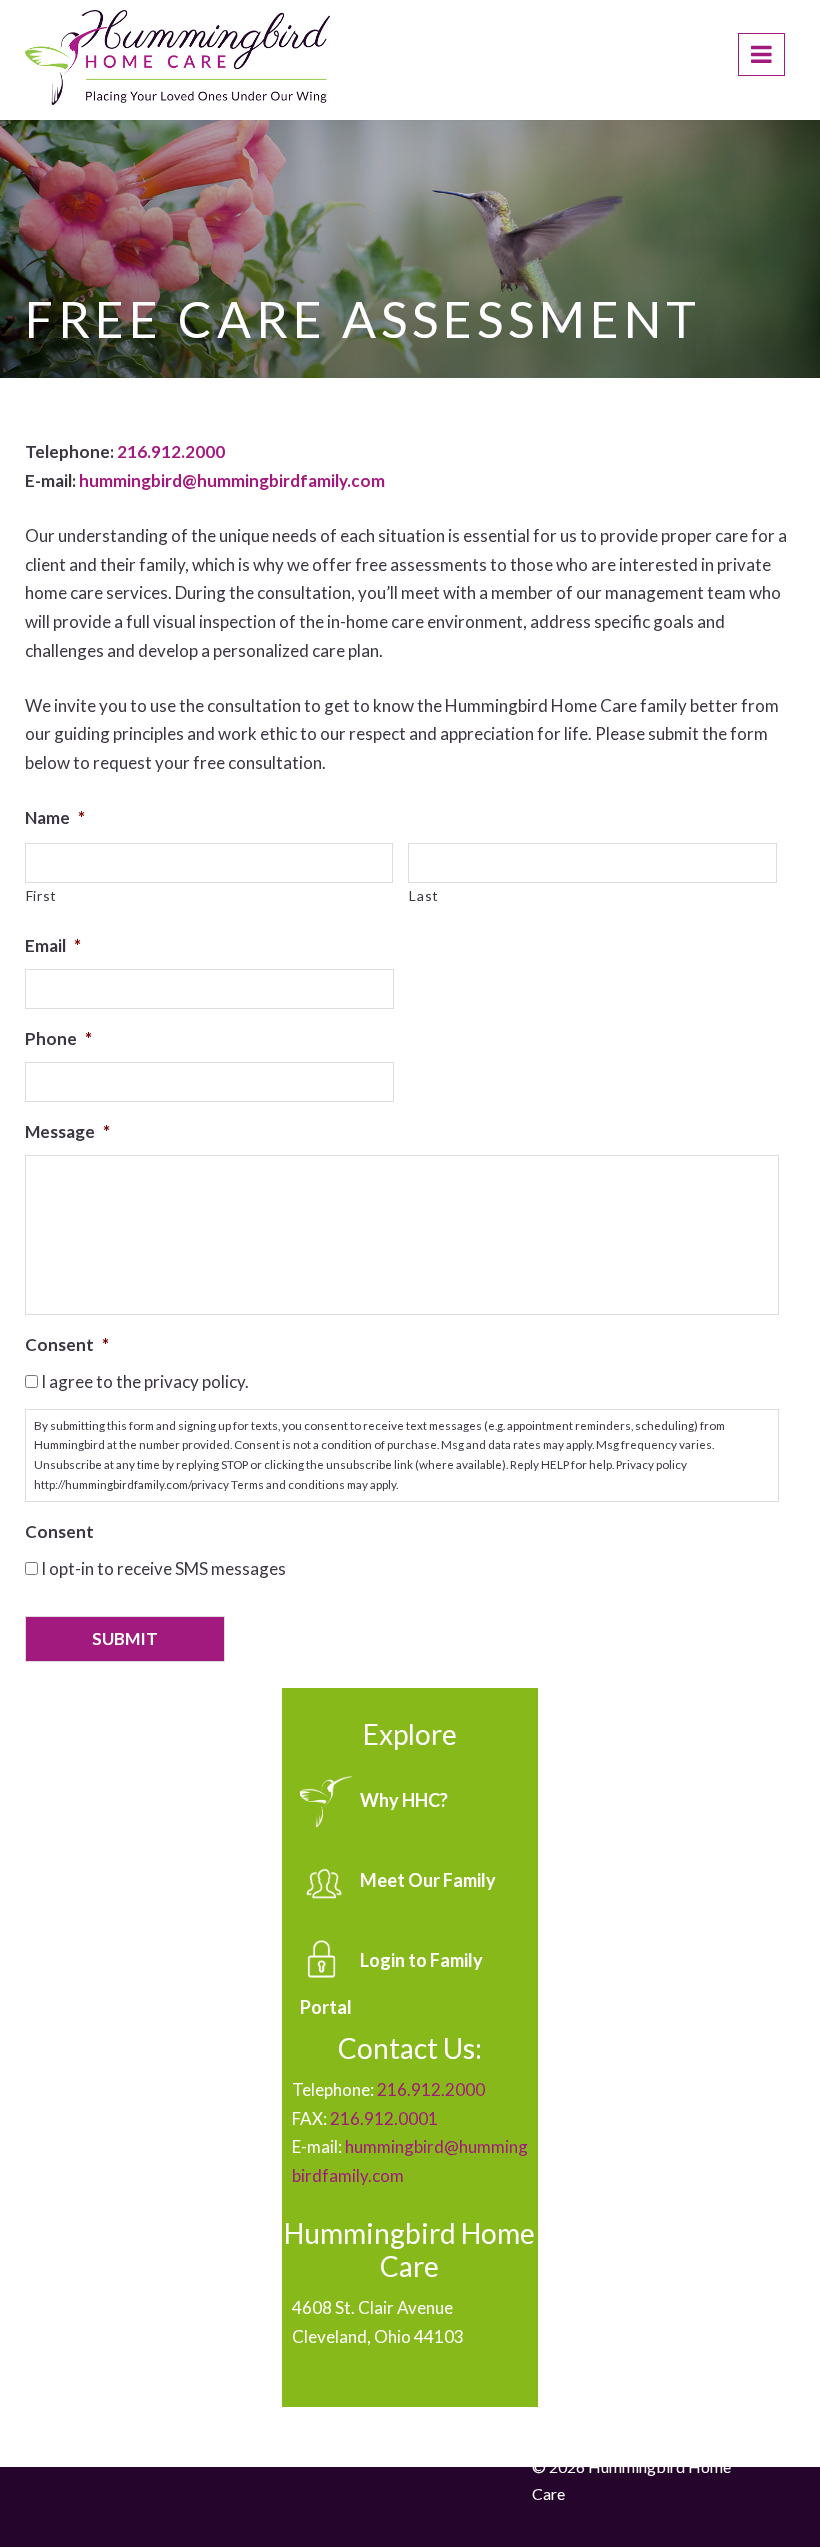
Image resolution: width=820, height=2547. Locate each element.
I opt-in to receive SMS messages (163, 1568)
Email (53, 945)
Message (67, 1131)
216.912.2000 (171, 451)
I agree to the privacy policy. (145, 1381)
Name (55, 817)
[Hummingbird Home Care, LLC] (177, 61)
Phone (58, 1038)
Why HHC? (404, 1799)
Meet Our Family (428, 1879)
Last (424, 895)
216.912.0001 (384, 2118)
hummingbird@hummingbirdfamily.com (232, 480)
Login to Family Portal (391, 1982)
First (41, 895)
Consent (67, 1344)
